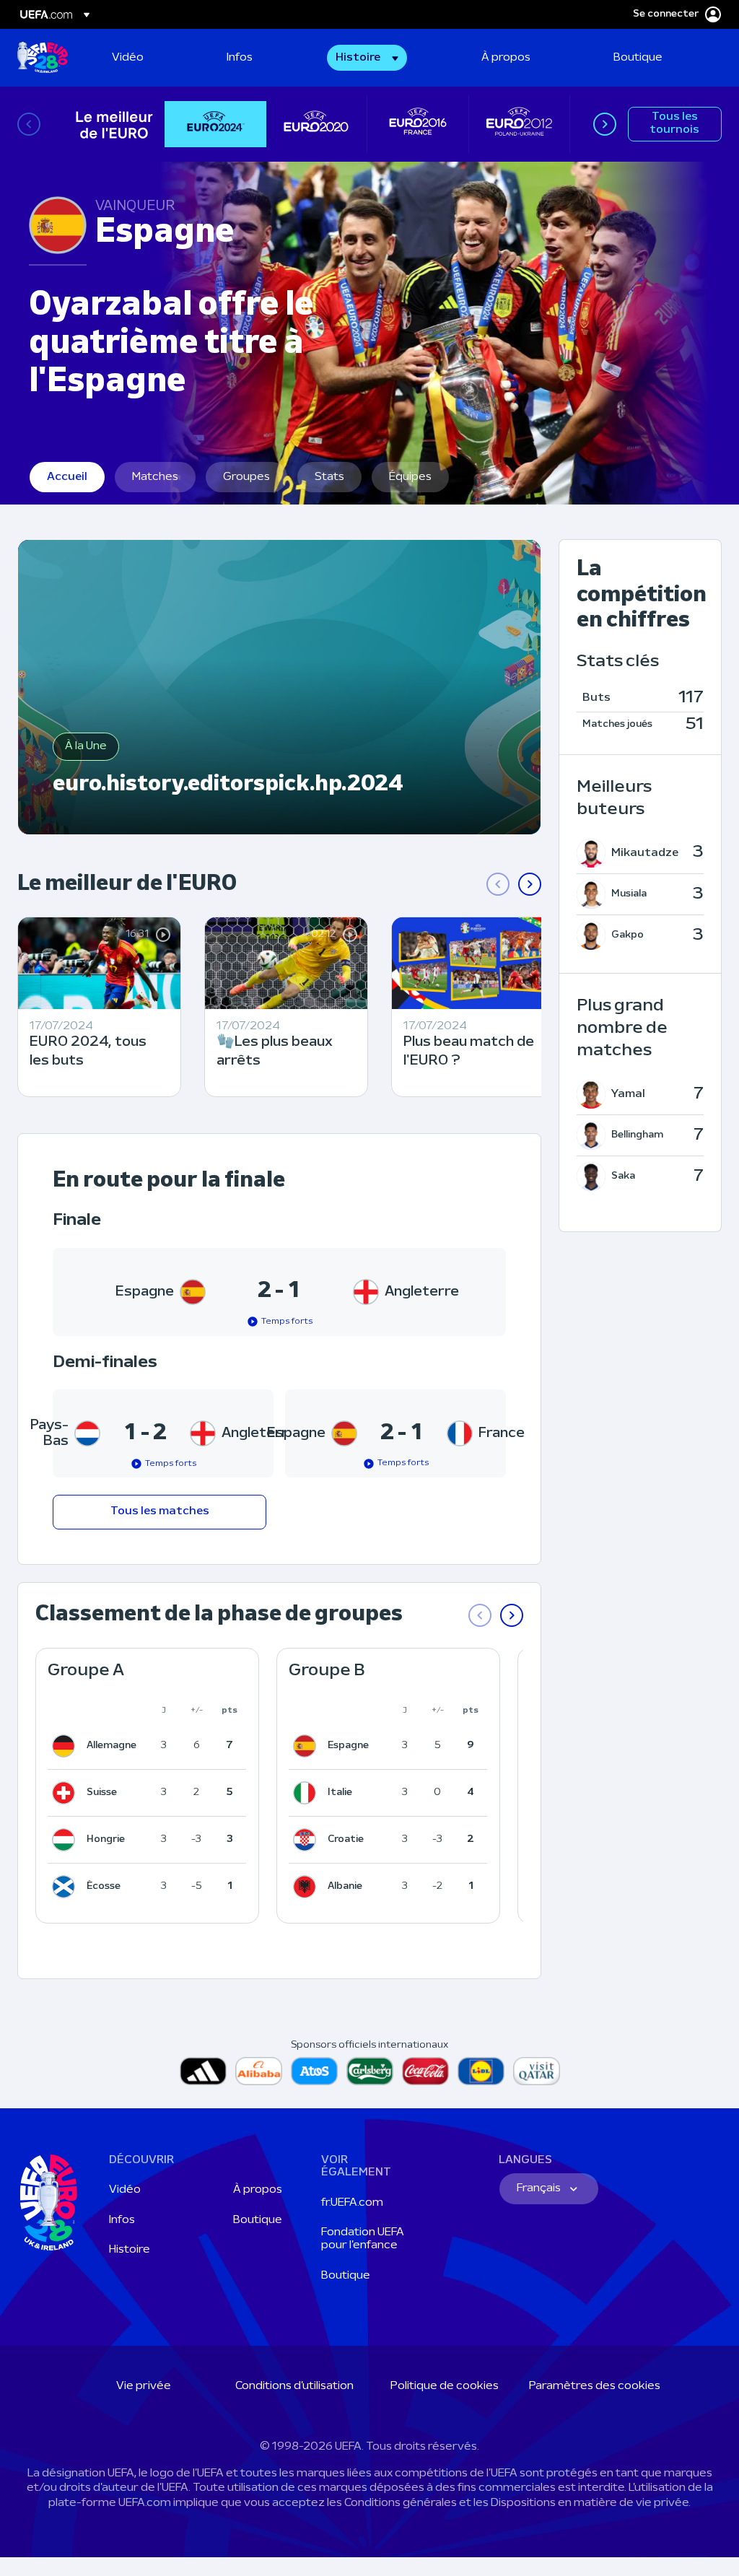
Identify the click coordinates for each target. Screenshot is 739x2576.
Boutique (258, 2220)
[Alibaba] (259, 2071)
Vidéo (125, 2190)
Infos (122, 2220)
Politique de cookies (445, 2386)
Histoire (130, 2250)
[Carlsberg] (370, 2071)
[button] (367, 58)
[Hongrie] (66, 1840)
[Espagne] (307, 1746)
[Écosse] (66, 1887)
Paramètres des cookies (595, 2386)
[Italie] (307, 1793)
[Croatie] (307, 1840)
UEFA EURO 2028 (43, 58)
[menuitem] (151, 58)
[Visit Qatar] (537, 2071)
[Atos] (314, 2071)
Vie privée (144, 2386)
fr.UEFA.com (352, 2203)
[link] (128, 58)
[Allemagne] (66, 1746)
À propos (258, 2190)
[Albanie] (307, 1887)
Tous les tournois (674, 123)
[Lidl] (481, 2071)
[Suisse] (66, 1793)
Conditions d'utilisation (294, 2386)
